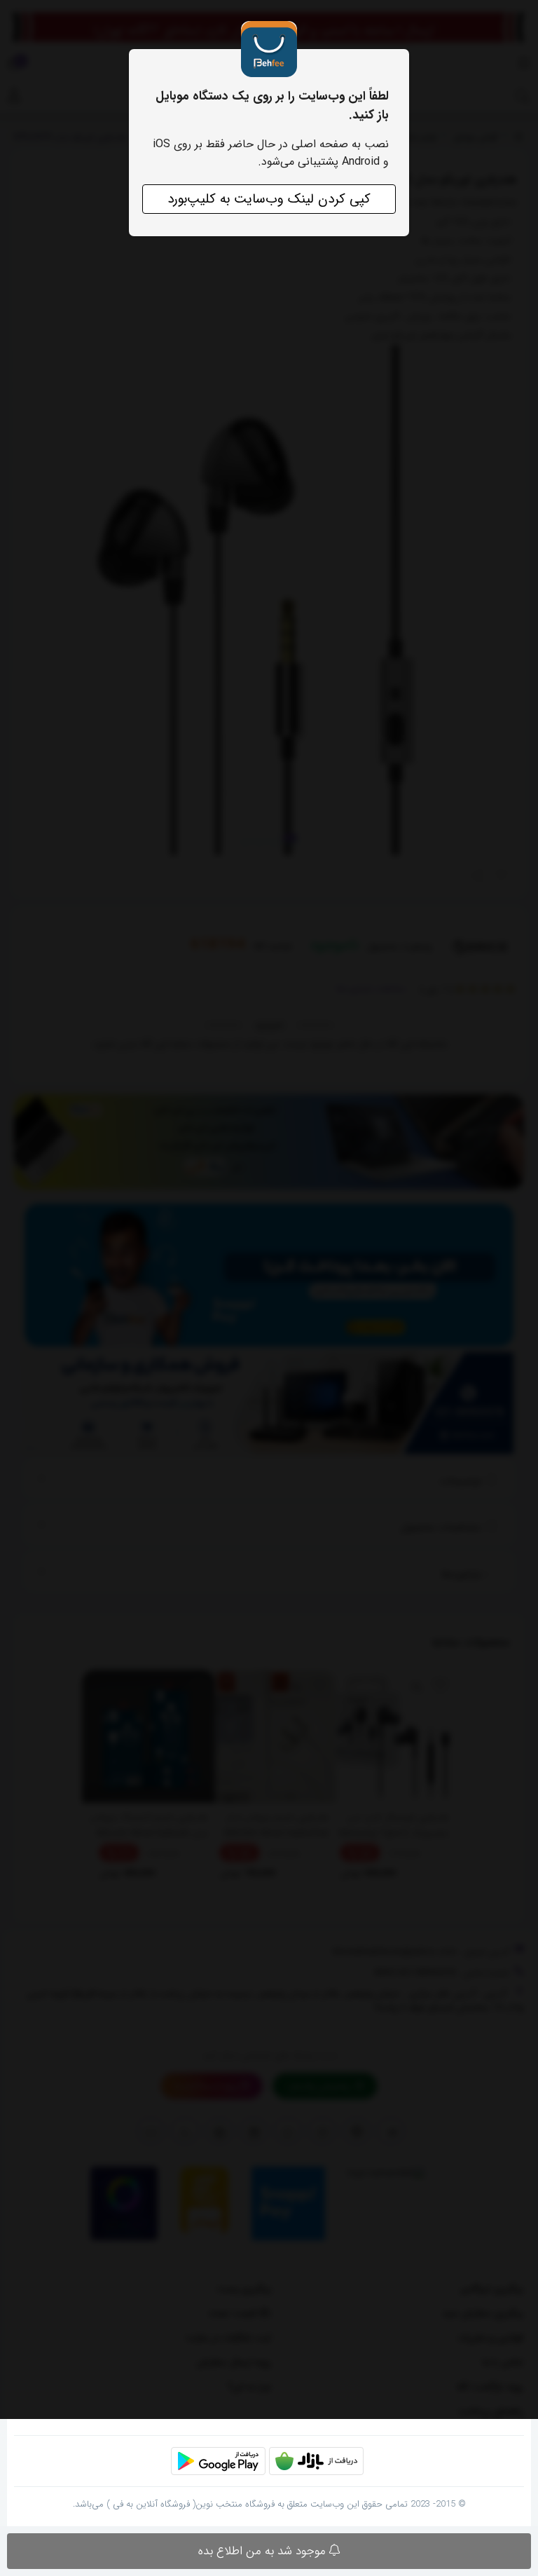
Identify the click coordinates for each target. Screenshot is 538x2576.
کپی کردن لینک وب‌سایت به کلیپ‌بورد (269, 199)
